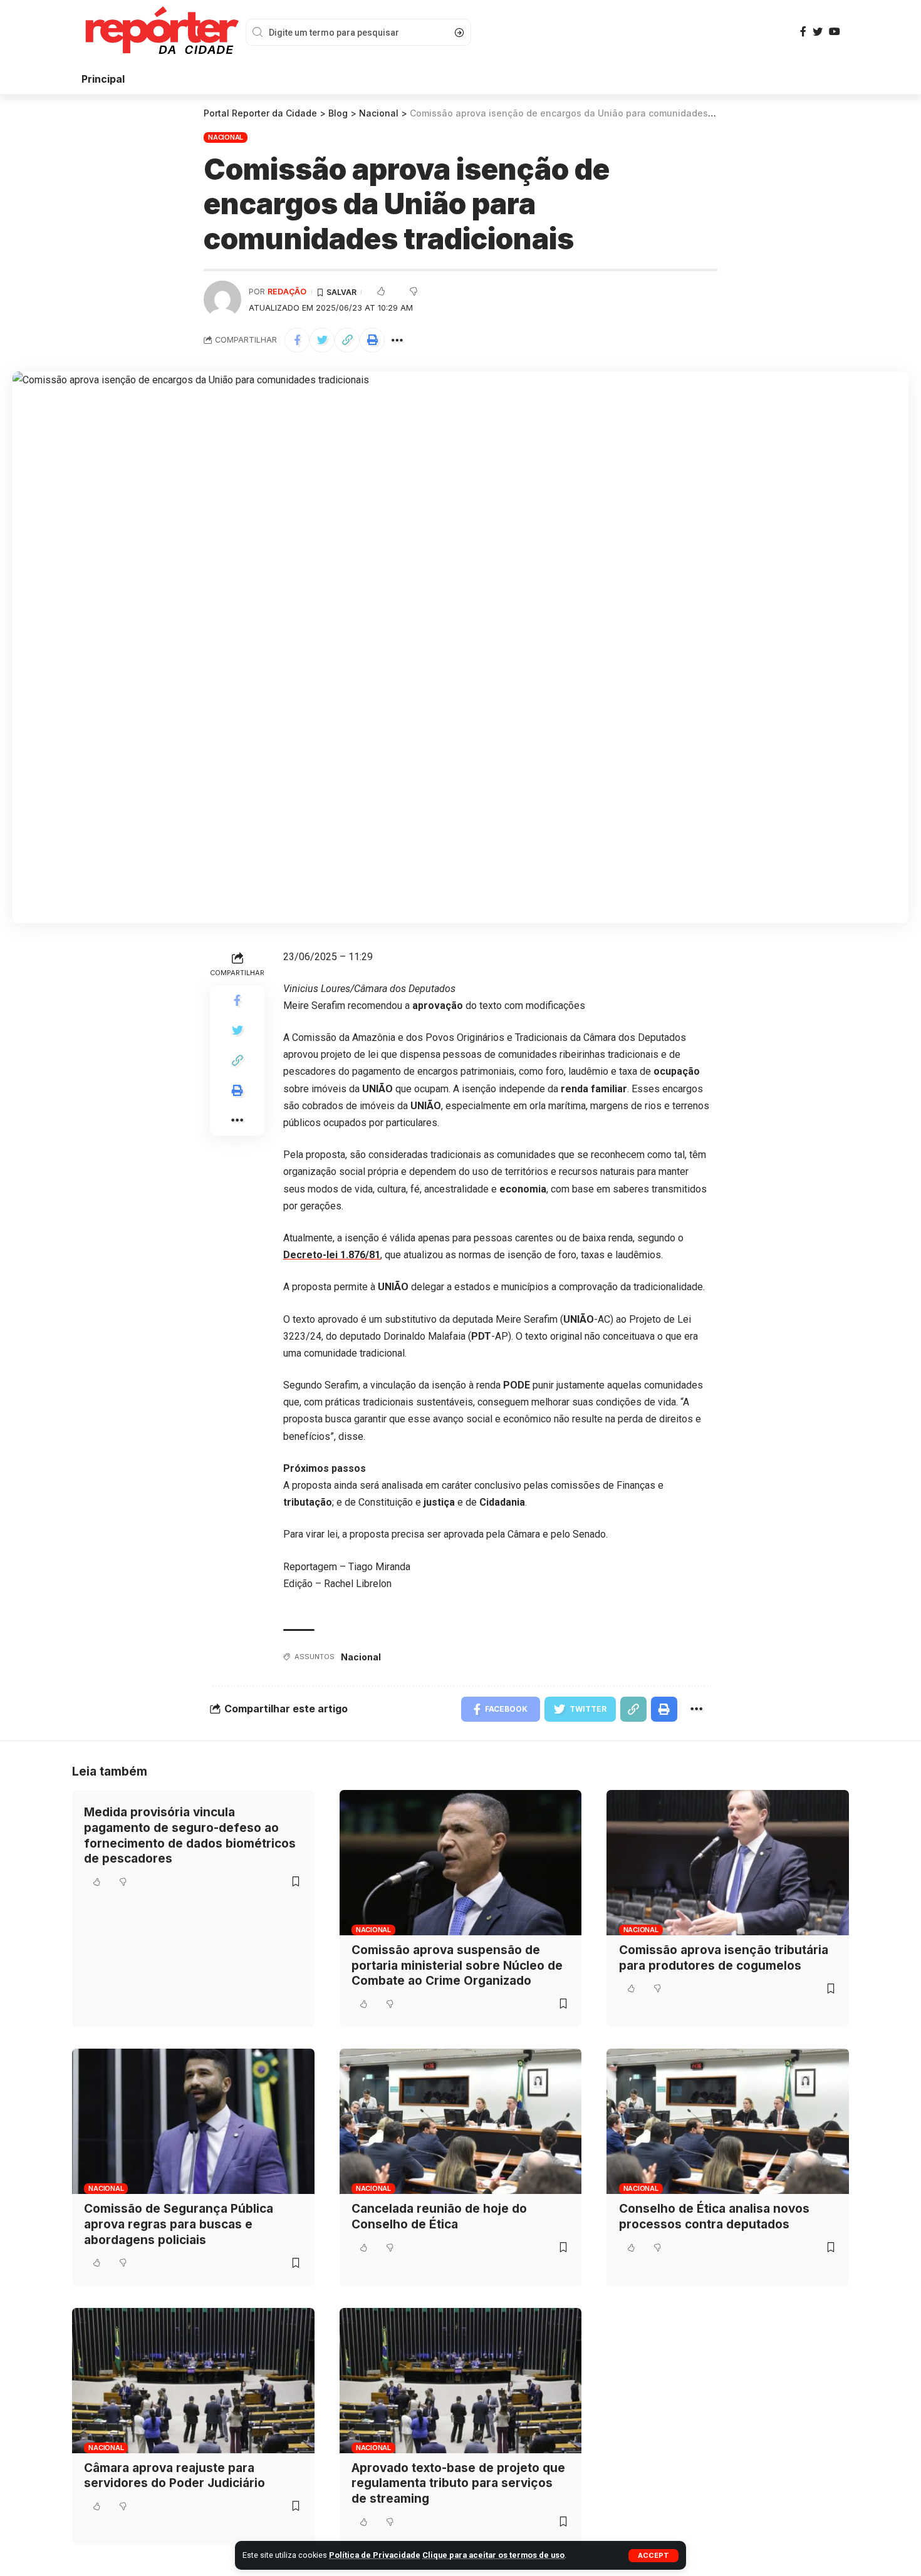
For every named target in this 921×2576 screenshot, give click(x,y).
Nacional (226, 137)
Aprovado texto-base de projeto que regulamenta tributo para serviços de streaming (458, 2483)
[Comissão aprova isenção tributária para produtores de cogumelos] (728, 1863)
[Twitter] (818, 32)
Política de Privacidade (375, 2555)
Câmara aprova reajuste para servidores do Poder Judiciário (174, 2476)
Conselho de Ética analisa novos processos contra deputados (714, 2216)
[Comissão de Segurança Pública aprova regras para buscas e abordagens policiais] (193, 2121)
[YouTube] (835, 32)
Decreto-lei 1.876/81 (332, 1255)
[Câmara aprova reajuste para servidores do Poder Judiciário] (193, 2381)
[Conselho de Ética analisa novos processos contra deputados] (728, 2121)
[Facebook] (803, 32)
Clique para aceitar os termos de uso (493, 2555)
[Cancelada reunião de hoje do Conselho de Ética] (461, 2121)
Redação (287, 292)
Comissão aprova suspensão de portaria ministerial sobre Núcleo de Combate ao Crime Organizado (457, 1965)
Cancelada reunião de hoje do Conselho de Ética (439, 2216)
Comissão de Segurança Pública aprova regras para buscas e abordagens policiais (179, 2224)
